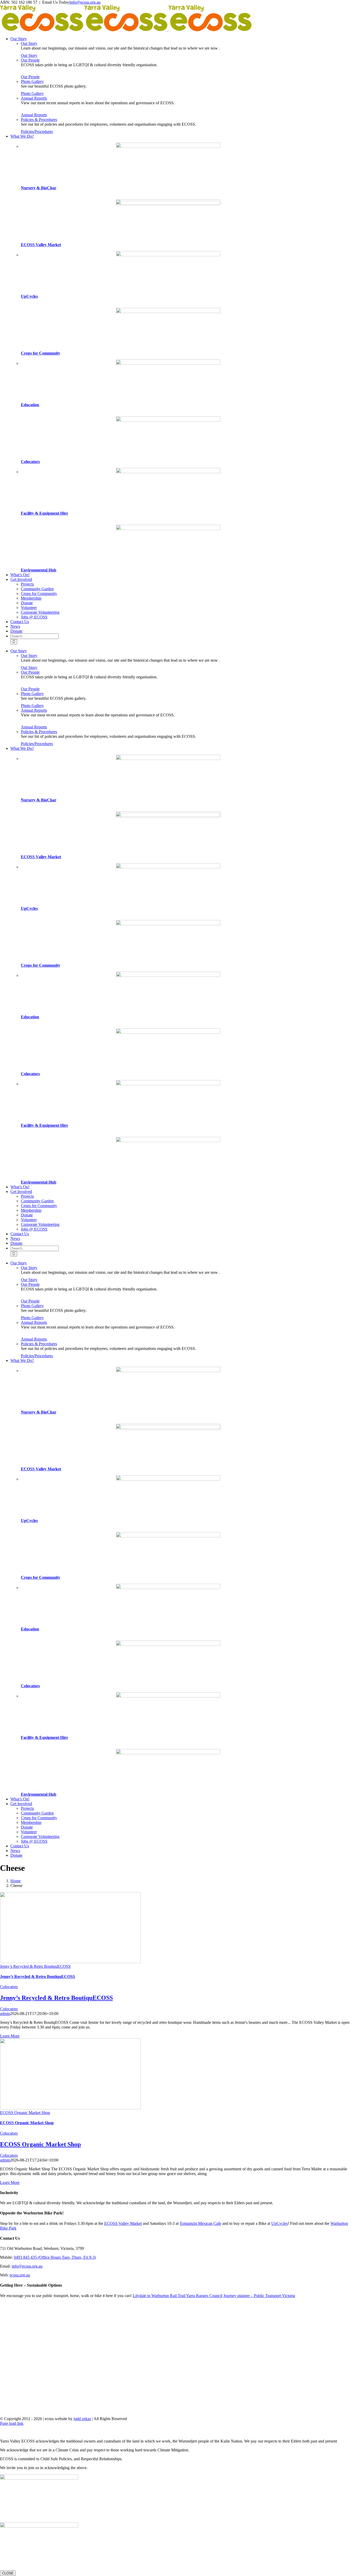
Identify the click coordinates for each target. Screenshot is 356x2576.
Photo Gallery (32, 81)
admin (5, 2014)
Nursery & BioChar (39, 188)
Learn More (10, 2036)
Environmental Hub (39, 570)
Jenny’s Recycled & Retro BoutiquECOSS (35, 1966)
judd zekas (82, 2419)
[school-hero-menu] (168, 363)
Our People (30, 60)
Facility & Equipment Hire (44, 513)
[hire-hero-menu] (168, 472)
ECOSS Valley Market (41, 245)
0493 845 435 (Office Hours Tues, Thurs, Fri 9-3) (55, 2257)
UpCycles (29, 296)
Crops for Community (41, 353)
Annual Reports (34, 98)
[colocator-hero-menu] (168, 420)
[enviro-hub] (168, 529)
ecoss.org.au (20, 2275)
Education (30, 405)
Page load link (12, 2423)
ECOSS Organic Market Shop (25, 2113)
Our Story (29, 43)
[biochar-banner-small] (168, 146)
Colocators (30, 462)
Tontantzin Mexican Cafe (200, 2223)
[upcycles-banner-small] (168, 255)
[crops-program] (168, 312)
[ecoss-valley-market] (168, 203)
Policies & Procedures (39, 120)
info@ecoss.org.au (85, 2)
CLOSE (8, 2573)
